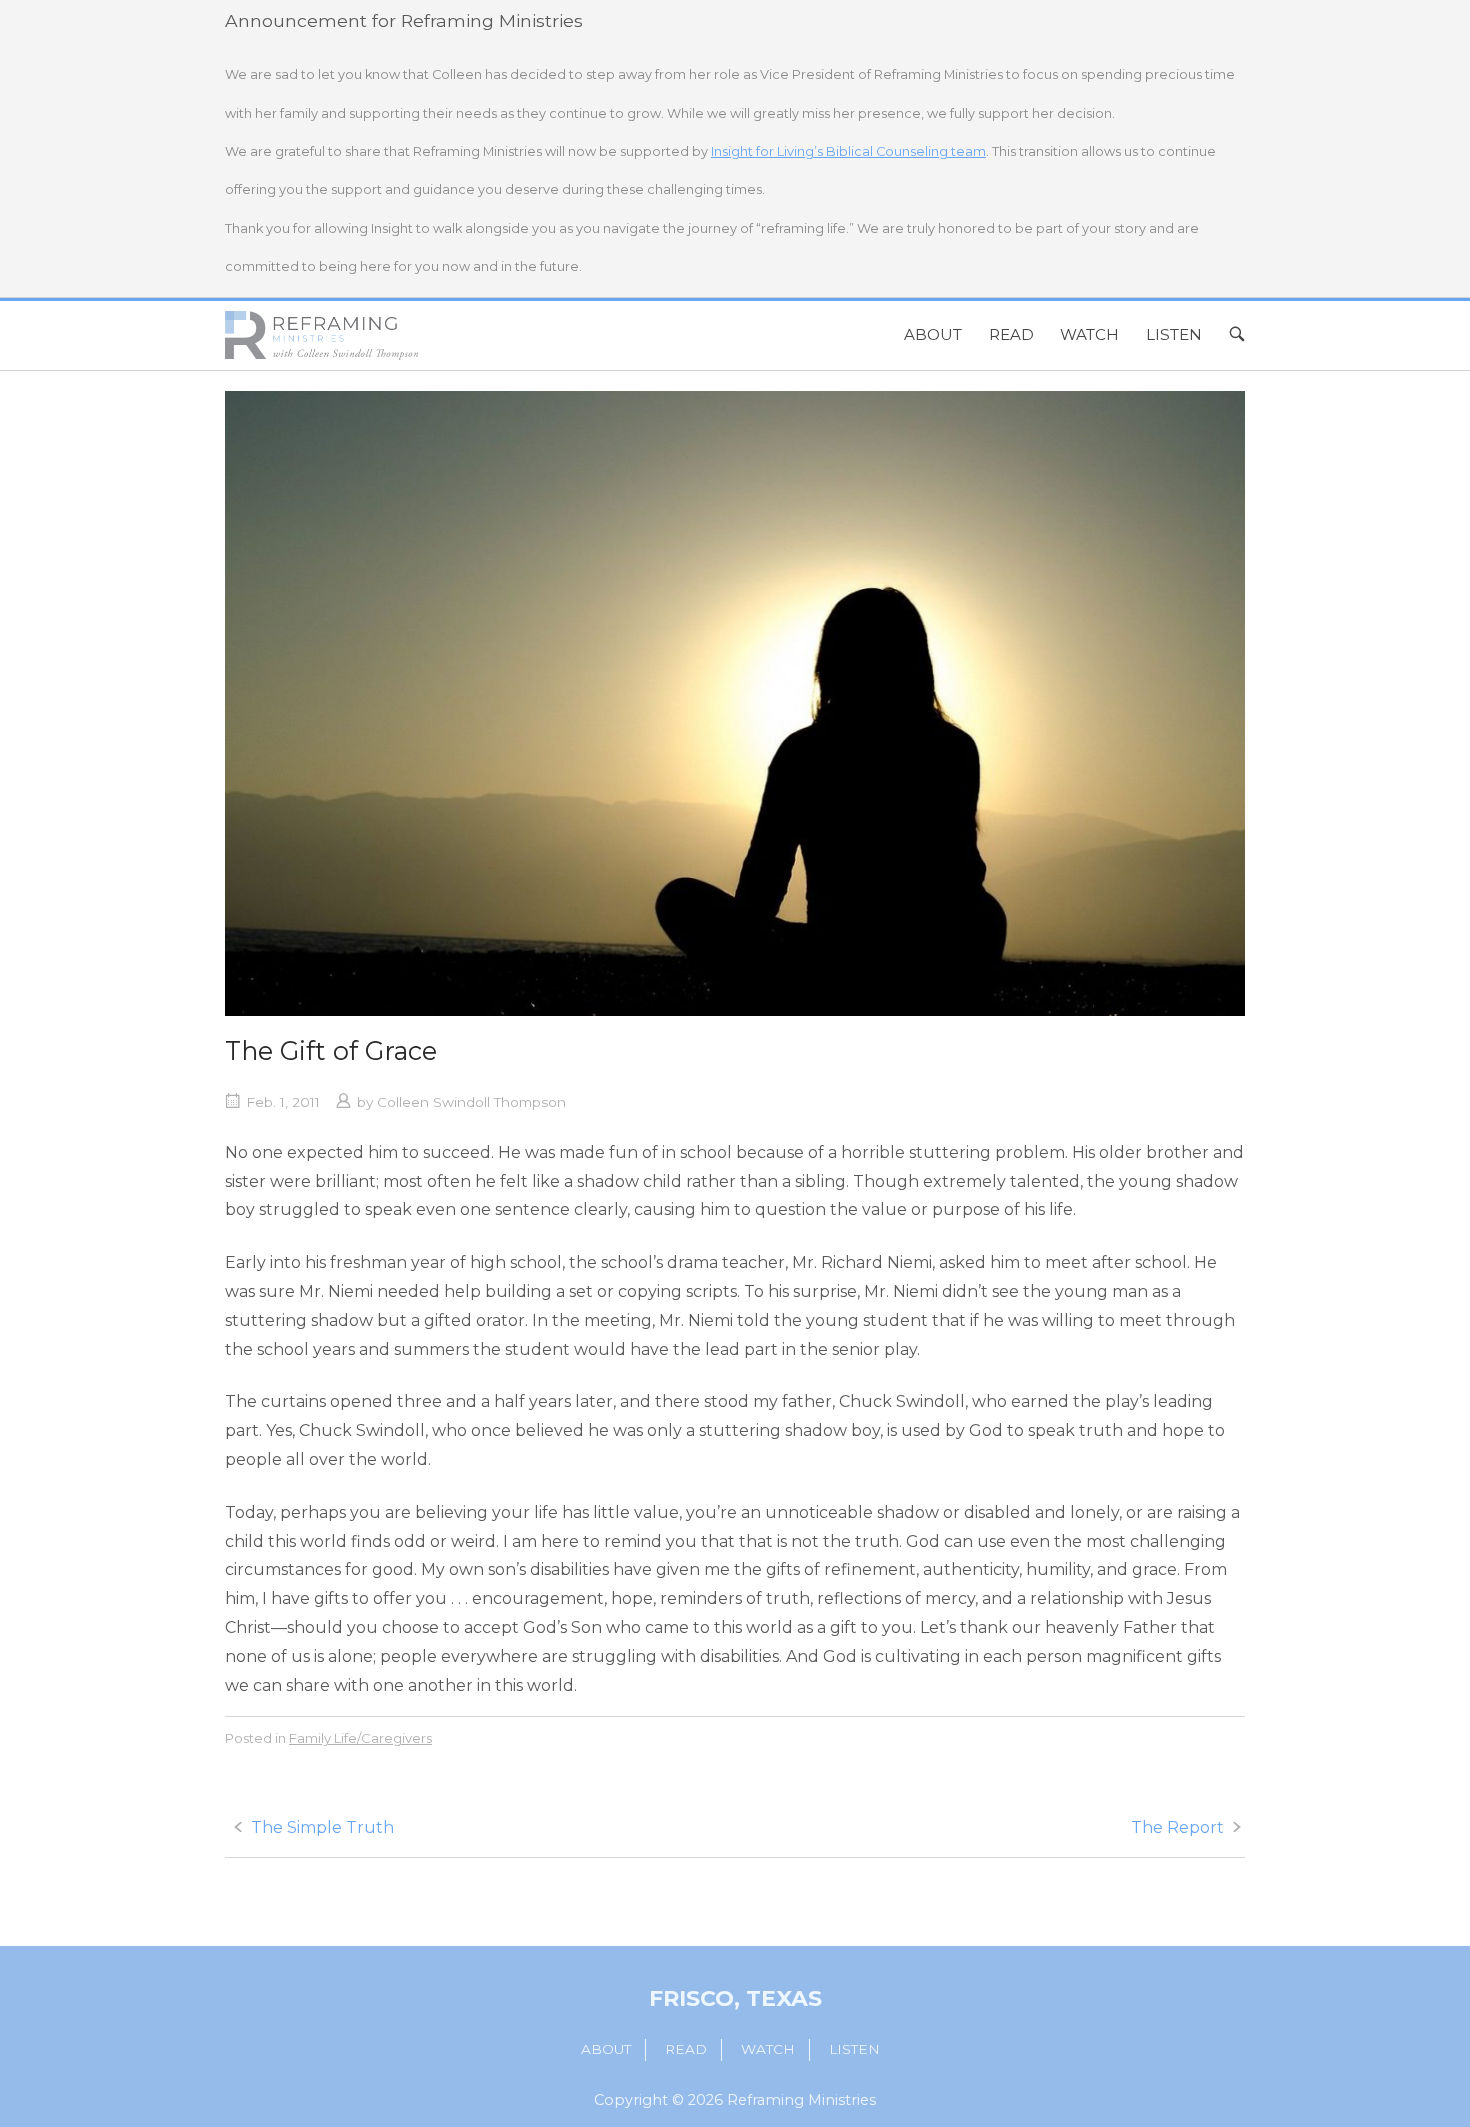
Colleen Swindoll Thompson (471, 1102)
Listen (1174, 334)
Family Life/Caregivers (360, 1738)
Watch (1089, 334)
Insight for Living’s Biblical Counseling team (848, 151)
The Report (1177, 1827)
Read (1011, 334)
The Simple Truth (322, 1827)
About (933, 334)
